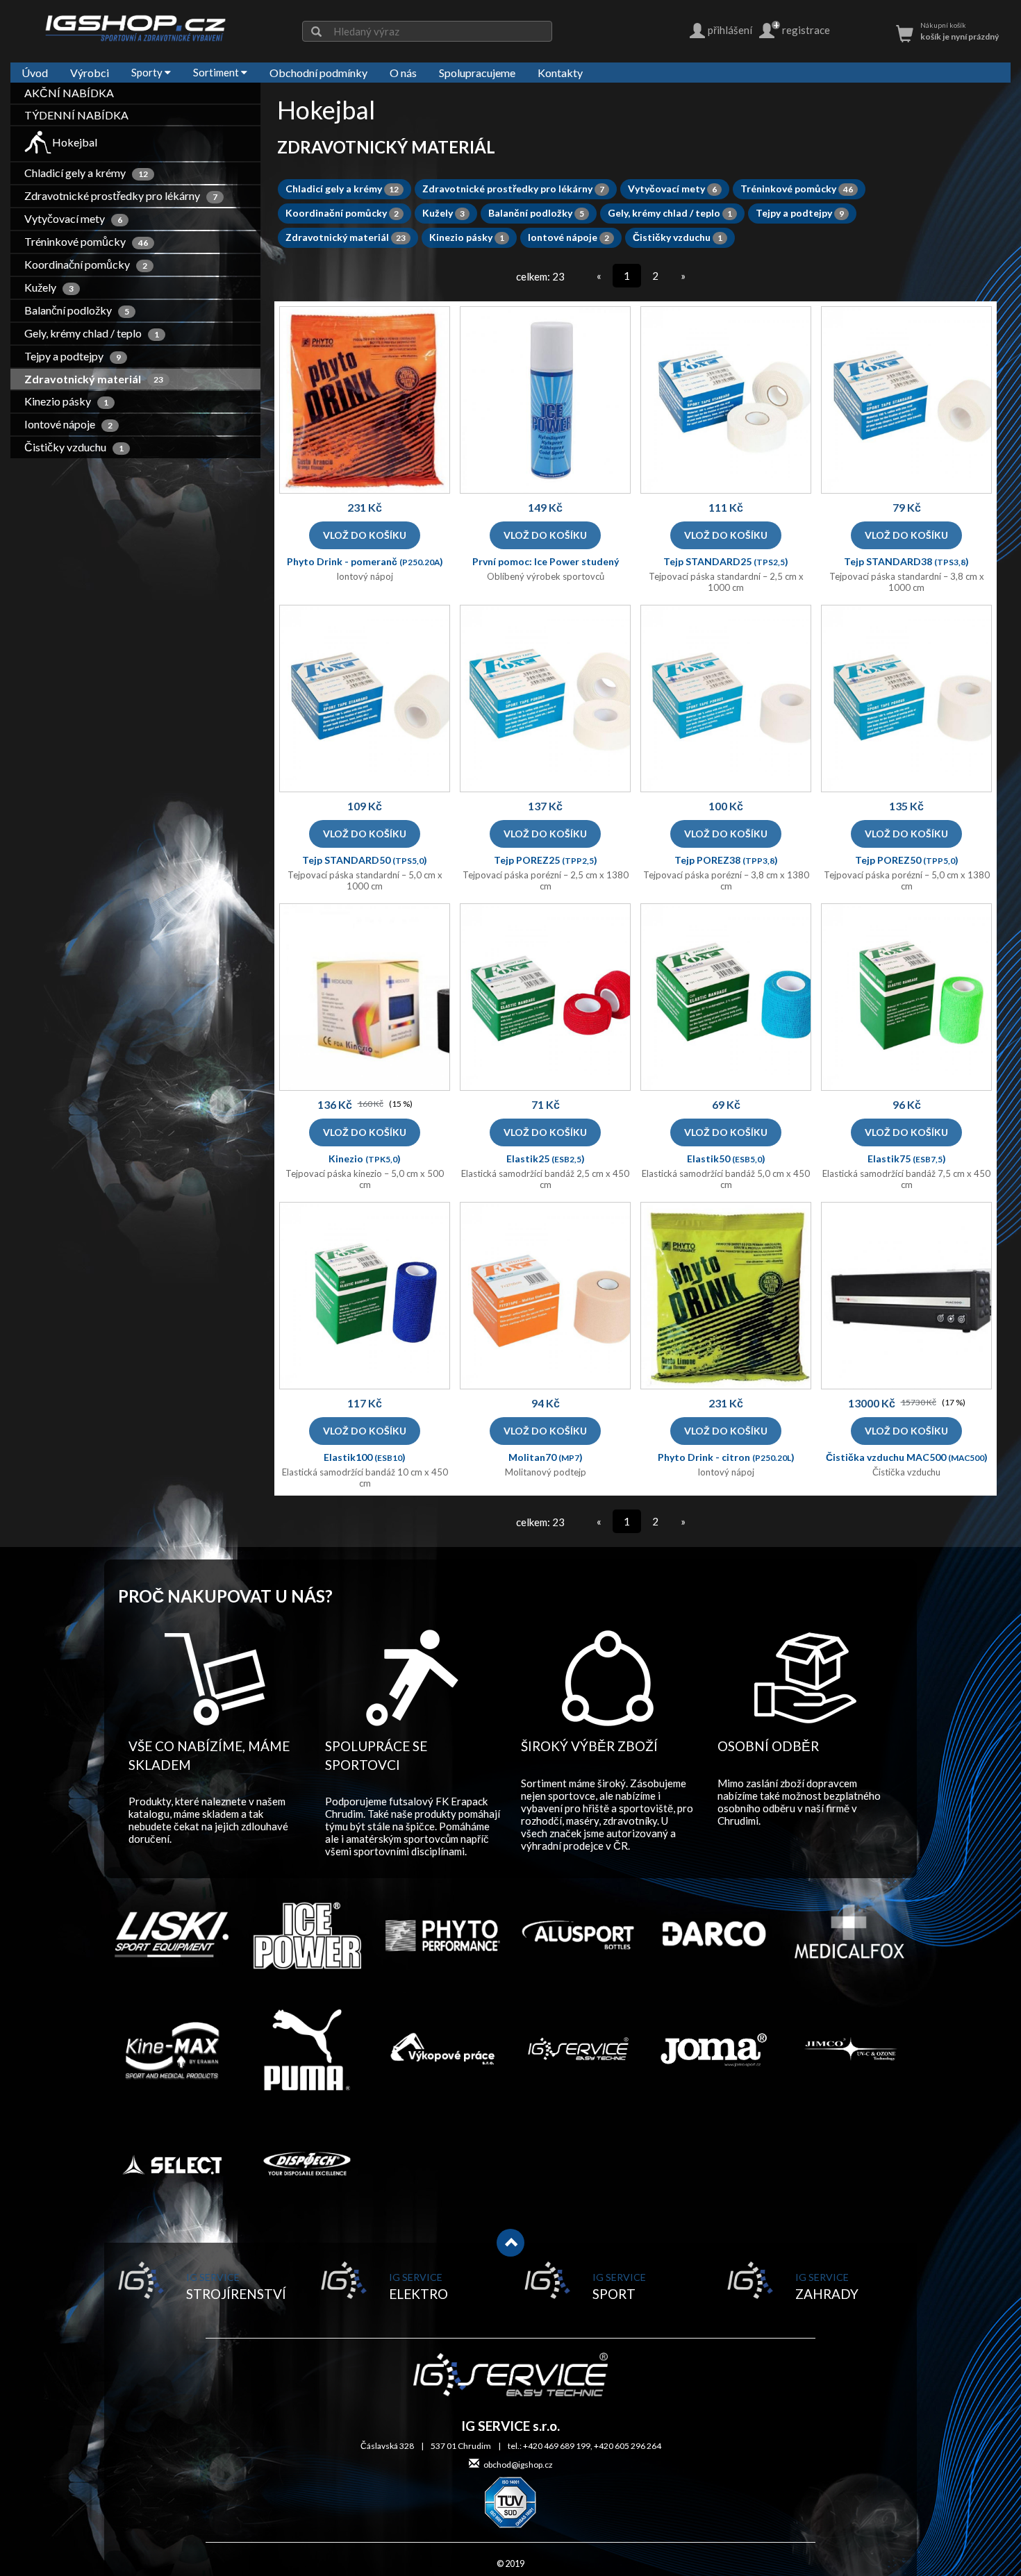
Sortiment (217, 72)
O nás (403, 73)
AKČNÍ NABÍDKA (69, 93)
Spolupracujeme (477, 73)
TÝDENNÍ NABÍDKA (76, 115)
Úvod (35, 73)
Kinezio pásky (67, 401)
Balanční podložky (77, 310)
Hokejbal (75, 142)
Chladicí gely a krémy (87, 173)
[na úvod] (135, 28)
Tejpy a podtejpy (73, 356)
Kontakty (560, 73)
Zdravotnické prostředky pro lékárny (122, 195)
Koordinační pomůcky (86, 264)
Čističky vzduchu (75, 447)
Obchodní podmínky (318, 73)
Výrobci (90, 73)
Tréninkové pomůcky (87, 241)
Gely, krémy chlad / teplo (92, 333)
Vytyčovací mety (74, 218)
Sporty (148, 72)
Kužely (50, 287)
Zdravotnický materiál (94, 379)
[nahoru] (510, 2243)
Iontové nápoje (69, 424)
